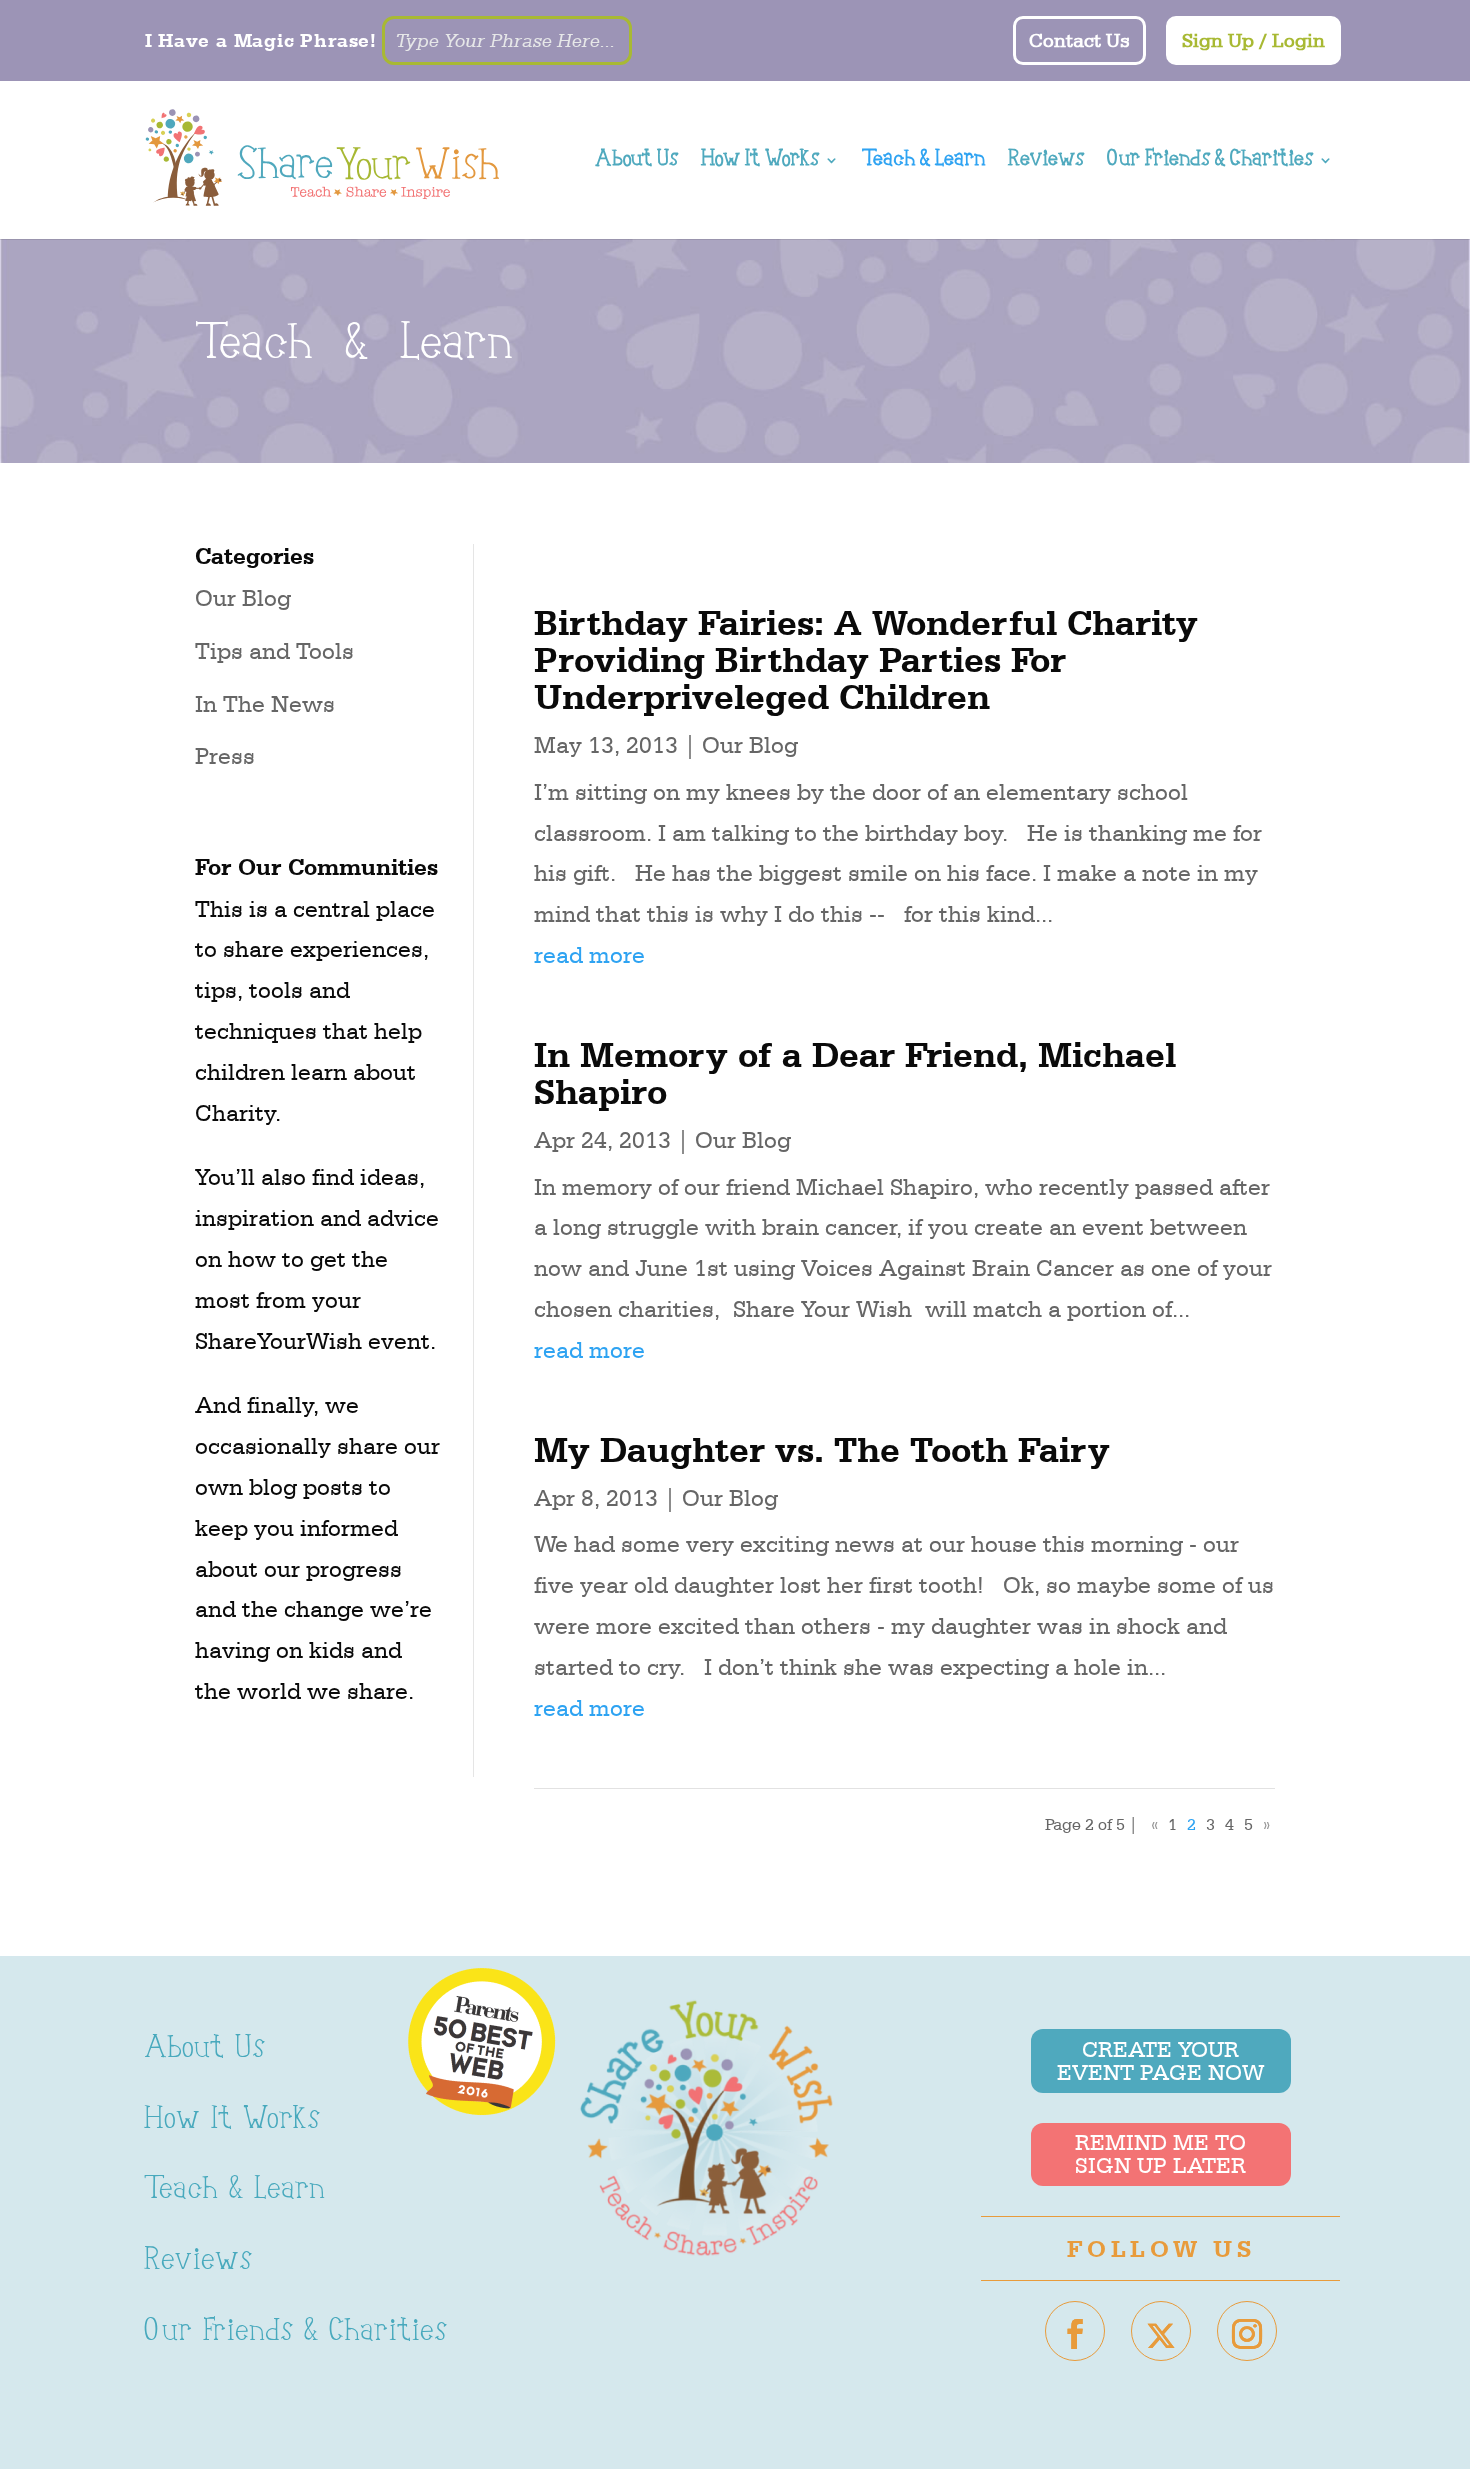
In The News (265, 704)
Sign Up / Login (1253, 41)
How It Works (760, 162)
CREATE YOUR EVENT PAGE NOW (1160, 2060)
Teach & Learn (923, 162)
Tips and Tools (274, 651)
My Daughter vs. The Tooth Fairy (822, 1449)
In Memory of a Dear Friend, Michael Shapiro (855, 1072)
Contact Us (1079, 41)
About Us (636, 162)
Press (225, 756)
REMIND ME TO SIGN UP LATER (1160, 2153)
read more (589, 955)
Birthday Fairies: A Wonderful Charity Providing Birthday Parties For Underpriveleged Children (866, 659)
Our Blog (243, 598)
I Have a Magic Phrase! (261, 40)
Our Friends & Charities (1210, 162)
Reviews (1046, 162)
